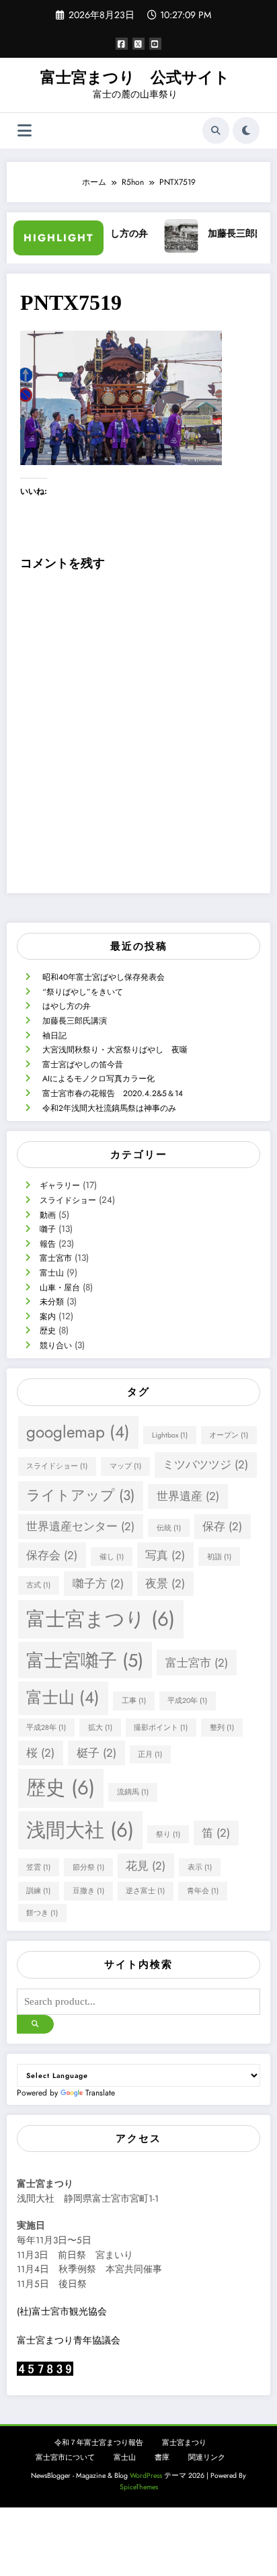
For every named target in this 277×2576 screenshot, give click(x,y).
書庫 (162, 2457)
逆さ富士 (145, 1891)
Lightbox (170, 1435)
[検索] (216, 130)
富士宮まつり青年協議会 (69, 2340)
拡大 (100, 1728)
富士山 (52, 1273)
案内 (48, 1317)
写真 (165, 1555)
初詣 (219, 1557)
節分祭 (88, 1867)
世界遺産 (188, 1496)
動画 (48, 1215)
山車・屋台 (60, 1288)
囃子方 (98, 1583)
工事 (134, 1701)
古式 (38, 1585)
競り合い (56, 1345)
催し (112, 1557)
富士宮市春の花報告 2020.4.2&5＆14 (113, 1093)
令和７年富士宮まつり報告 (99, 2443)
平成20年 (187, 1701)
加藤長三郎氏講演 (235, 234)
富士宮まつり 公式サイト (135, 78)
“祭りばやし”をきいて (83, 992)
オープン (229, 1435)
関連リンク (207, 2457)
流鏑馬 (133, 1792)
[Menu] (25, 131)
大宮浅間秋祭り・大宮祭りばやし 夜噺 (115, 1050)
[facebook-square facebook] (122, 44)
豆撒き (88, 1891)
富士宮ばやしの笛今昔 (83, 1065)
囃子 (48, 1229)
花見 (146, 1866)
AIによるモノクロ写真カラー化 (98, 1079)
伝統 (169, 1528)
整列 (222, 1728)
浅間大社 (80, 1830)
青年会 (203, 1891)
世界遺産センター (80, 1526)
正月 (150, 1754)
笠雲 (38, 1867)
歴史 (48, 1331)
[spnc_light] (246, 130)
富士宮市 (56, 1258)
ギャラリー (60, 1186)
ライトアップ (80, 1495)
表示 (200, 1867)
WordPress (146, 2476)
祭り (168, 1834)
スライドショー (68, 1200)
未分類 (52, 1302)
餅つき (42, 1913)
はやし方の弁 (67, 1006)
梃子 (96, 1753)
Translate (100, 2093)
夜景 (165, 1583)
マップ (125, 1466)
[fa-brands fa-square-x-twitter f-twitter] (138, 44)
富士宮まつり (101, 1619)
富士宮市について (65, 2457)
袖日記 (54, 1036)
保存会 (52, 1555)
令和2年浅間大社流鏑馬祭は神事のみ (109, 1108)
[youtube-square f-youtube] (155, 44)
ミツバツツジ (205, 1464)
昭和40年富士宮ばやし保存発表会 (104, 977)
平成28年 (46, 1728)
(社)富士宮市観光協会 (62, 2312)
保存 (222, 1526)
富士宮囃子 (85, 1660)
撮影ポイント (161, 1728)
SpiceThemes (139, 2487)
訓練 (38, 1891)
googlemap (78, 1432)
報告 (48, 1244)
